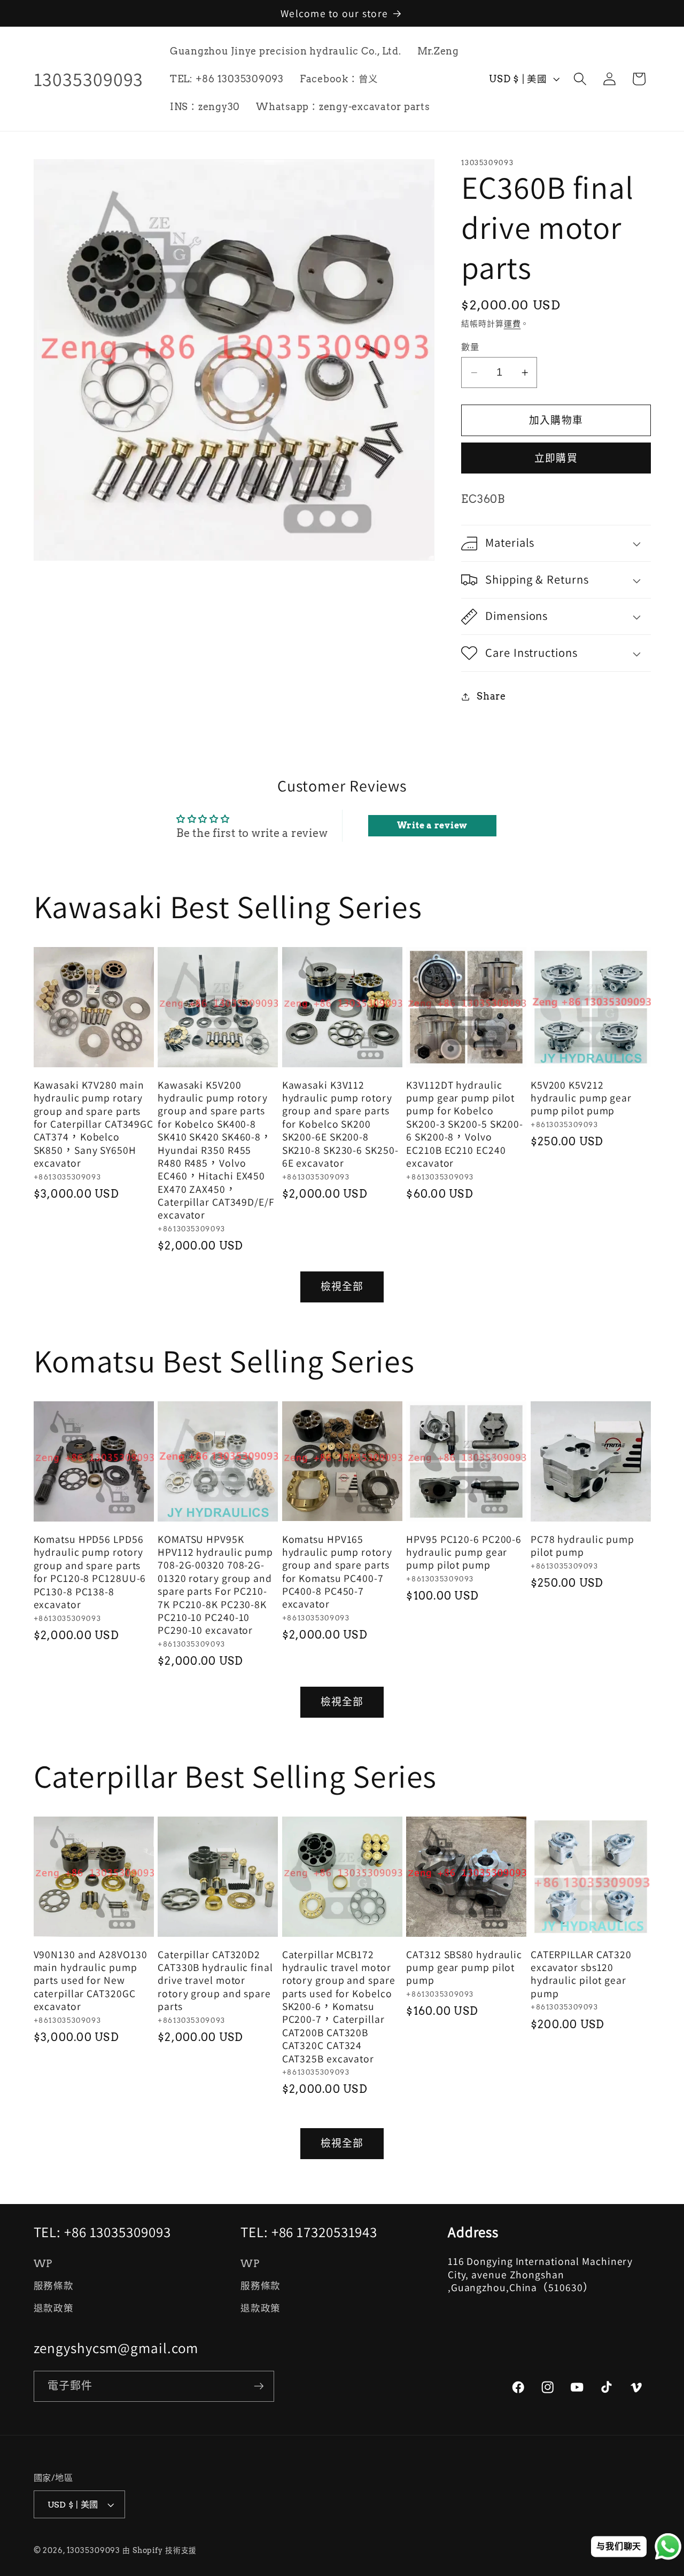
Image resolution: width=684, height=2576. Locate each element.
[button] (580, 79)
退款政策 (54, 2308)
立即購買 (556, 458)
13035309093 (94, 2550)
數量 (470, 347)
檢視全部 (342, 1287)
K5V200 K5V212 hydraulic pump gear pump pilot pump (581, 1098)
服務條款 (54, 2286)
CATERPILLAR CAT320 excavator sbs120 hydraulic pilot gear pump (581, 1974)
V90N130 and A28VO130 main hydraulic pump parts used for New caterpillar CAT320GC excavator (91, 1981)
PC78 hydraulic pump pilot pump (582, 1546)
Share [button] (491, 696)
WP (43, 2264)
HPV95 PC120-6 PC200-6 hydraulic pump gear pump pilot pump (464, 1552)
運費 (512, 324)
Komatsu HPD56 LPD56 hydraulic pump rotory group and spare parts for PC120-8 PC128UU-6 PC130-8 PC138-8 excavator (90, 1572)
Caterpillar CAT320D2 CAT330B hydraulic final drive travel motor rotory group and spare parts (215, 1981)
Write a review (433, 825)
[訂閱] (259, 2386)
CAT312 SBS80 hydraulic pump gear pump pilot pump (464, 1968)
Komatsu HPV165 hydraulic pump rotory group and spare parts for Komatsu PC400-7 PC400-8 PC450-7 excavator (337, 1572)
